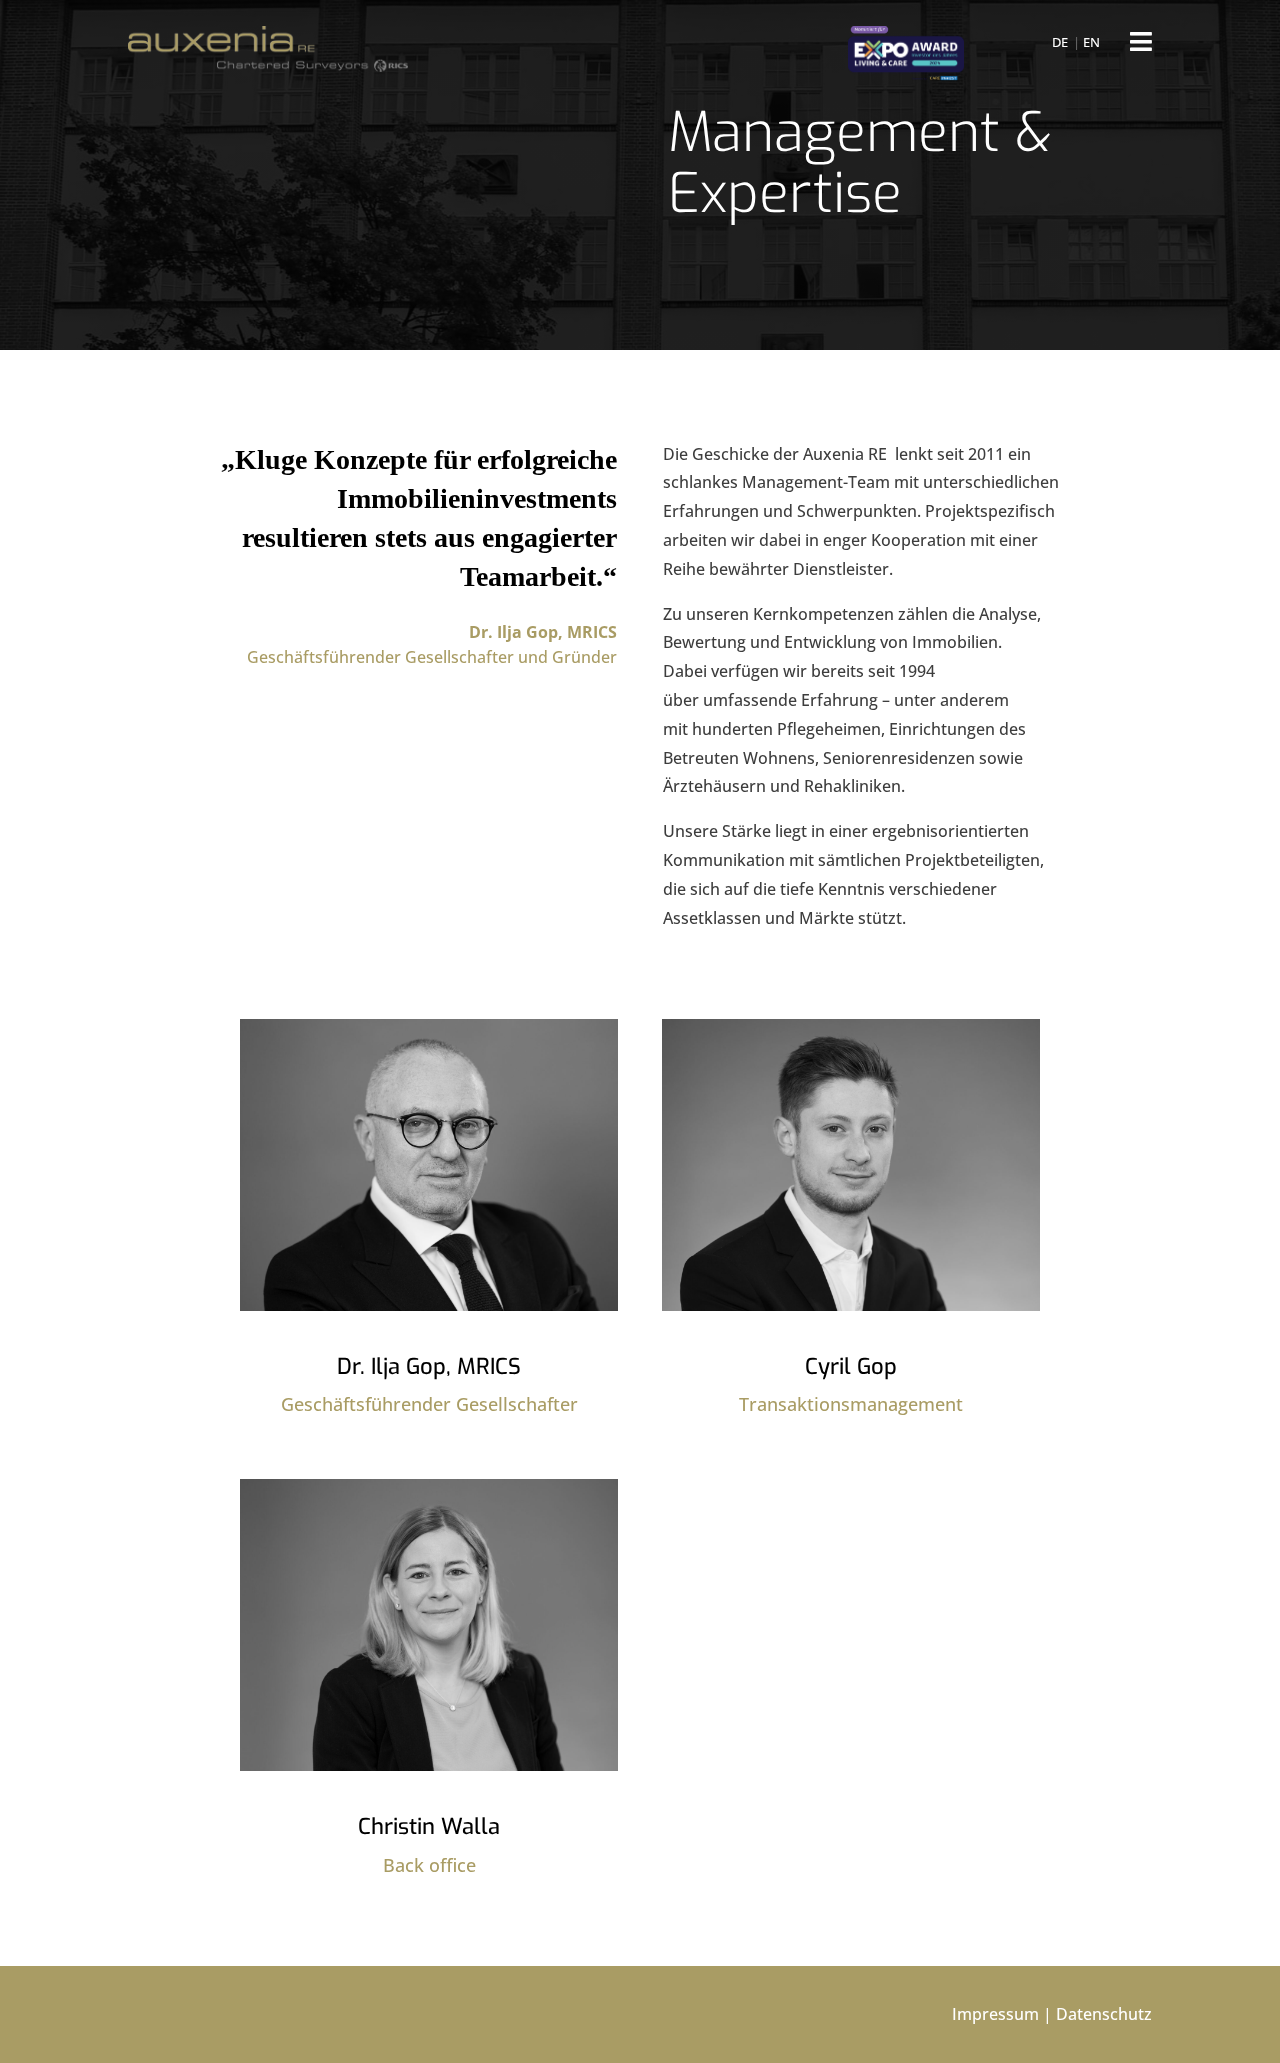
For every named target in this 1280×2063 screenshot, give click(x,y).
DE (1060, 42)
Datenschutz (1104, 2014)
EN (1091, 42)
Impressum (995, 2014)
